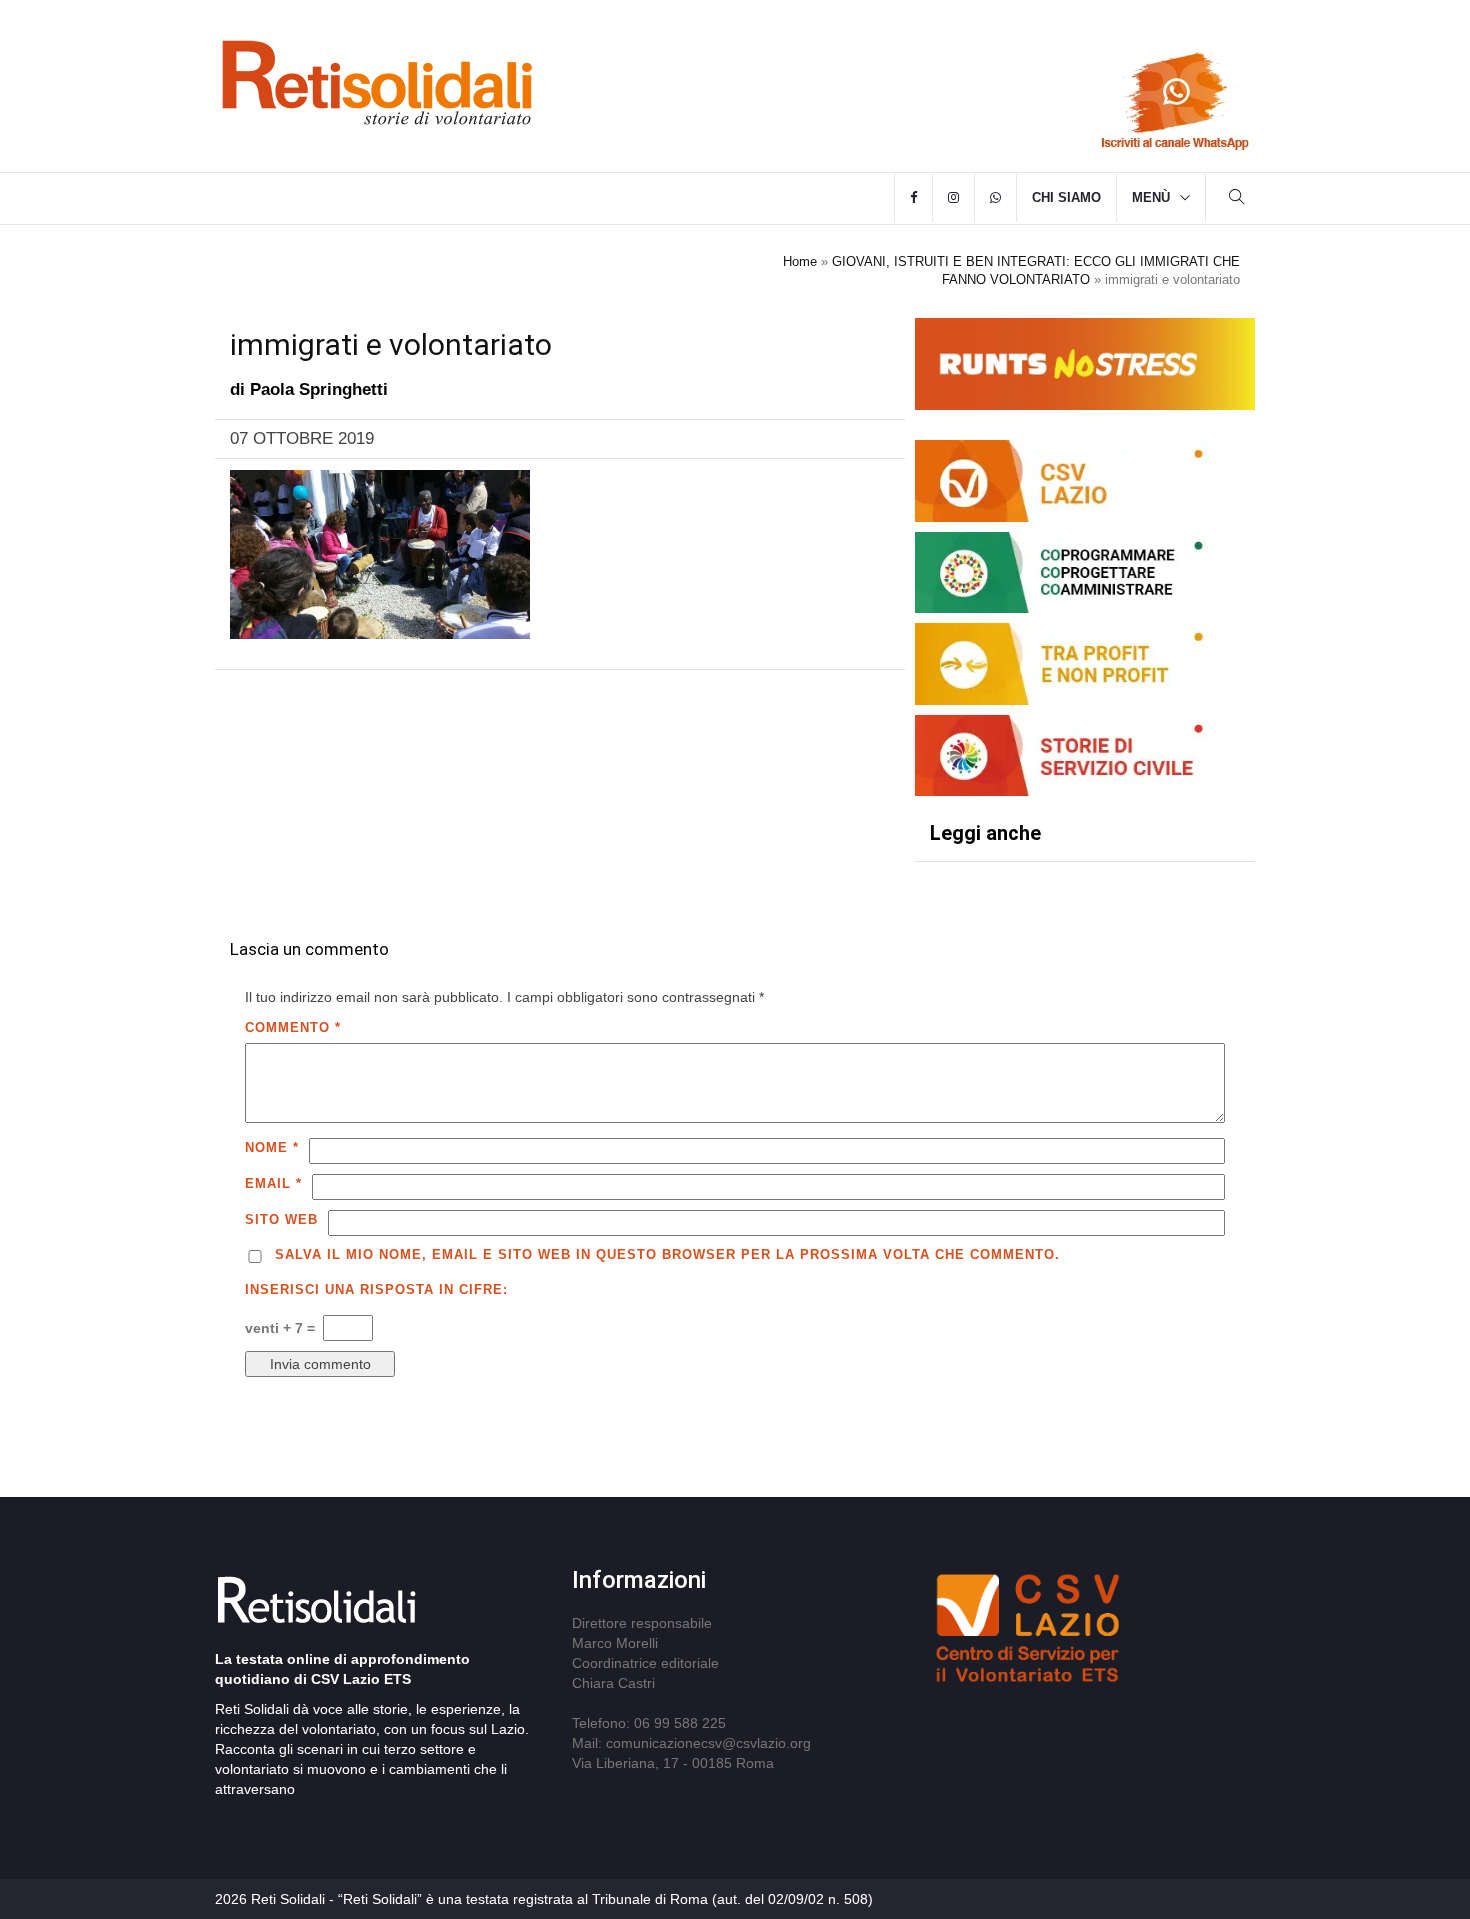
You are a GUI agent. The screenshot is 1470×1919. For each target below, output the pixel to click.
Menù (1151, 197)
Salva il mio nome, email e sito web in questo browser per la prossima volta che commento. (667, 1254)
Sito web (281, 1219)
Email (273, 1183)
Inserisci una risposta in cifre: (376, 1289)
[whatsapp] (995, 198)
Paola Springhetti (319, 389)
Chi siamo (1066, 197)
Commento (293, 1027)
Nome (272, 1147)
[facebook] (913, 198)
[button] (1237, 199)
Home (800, 261)
